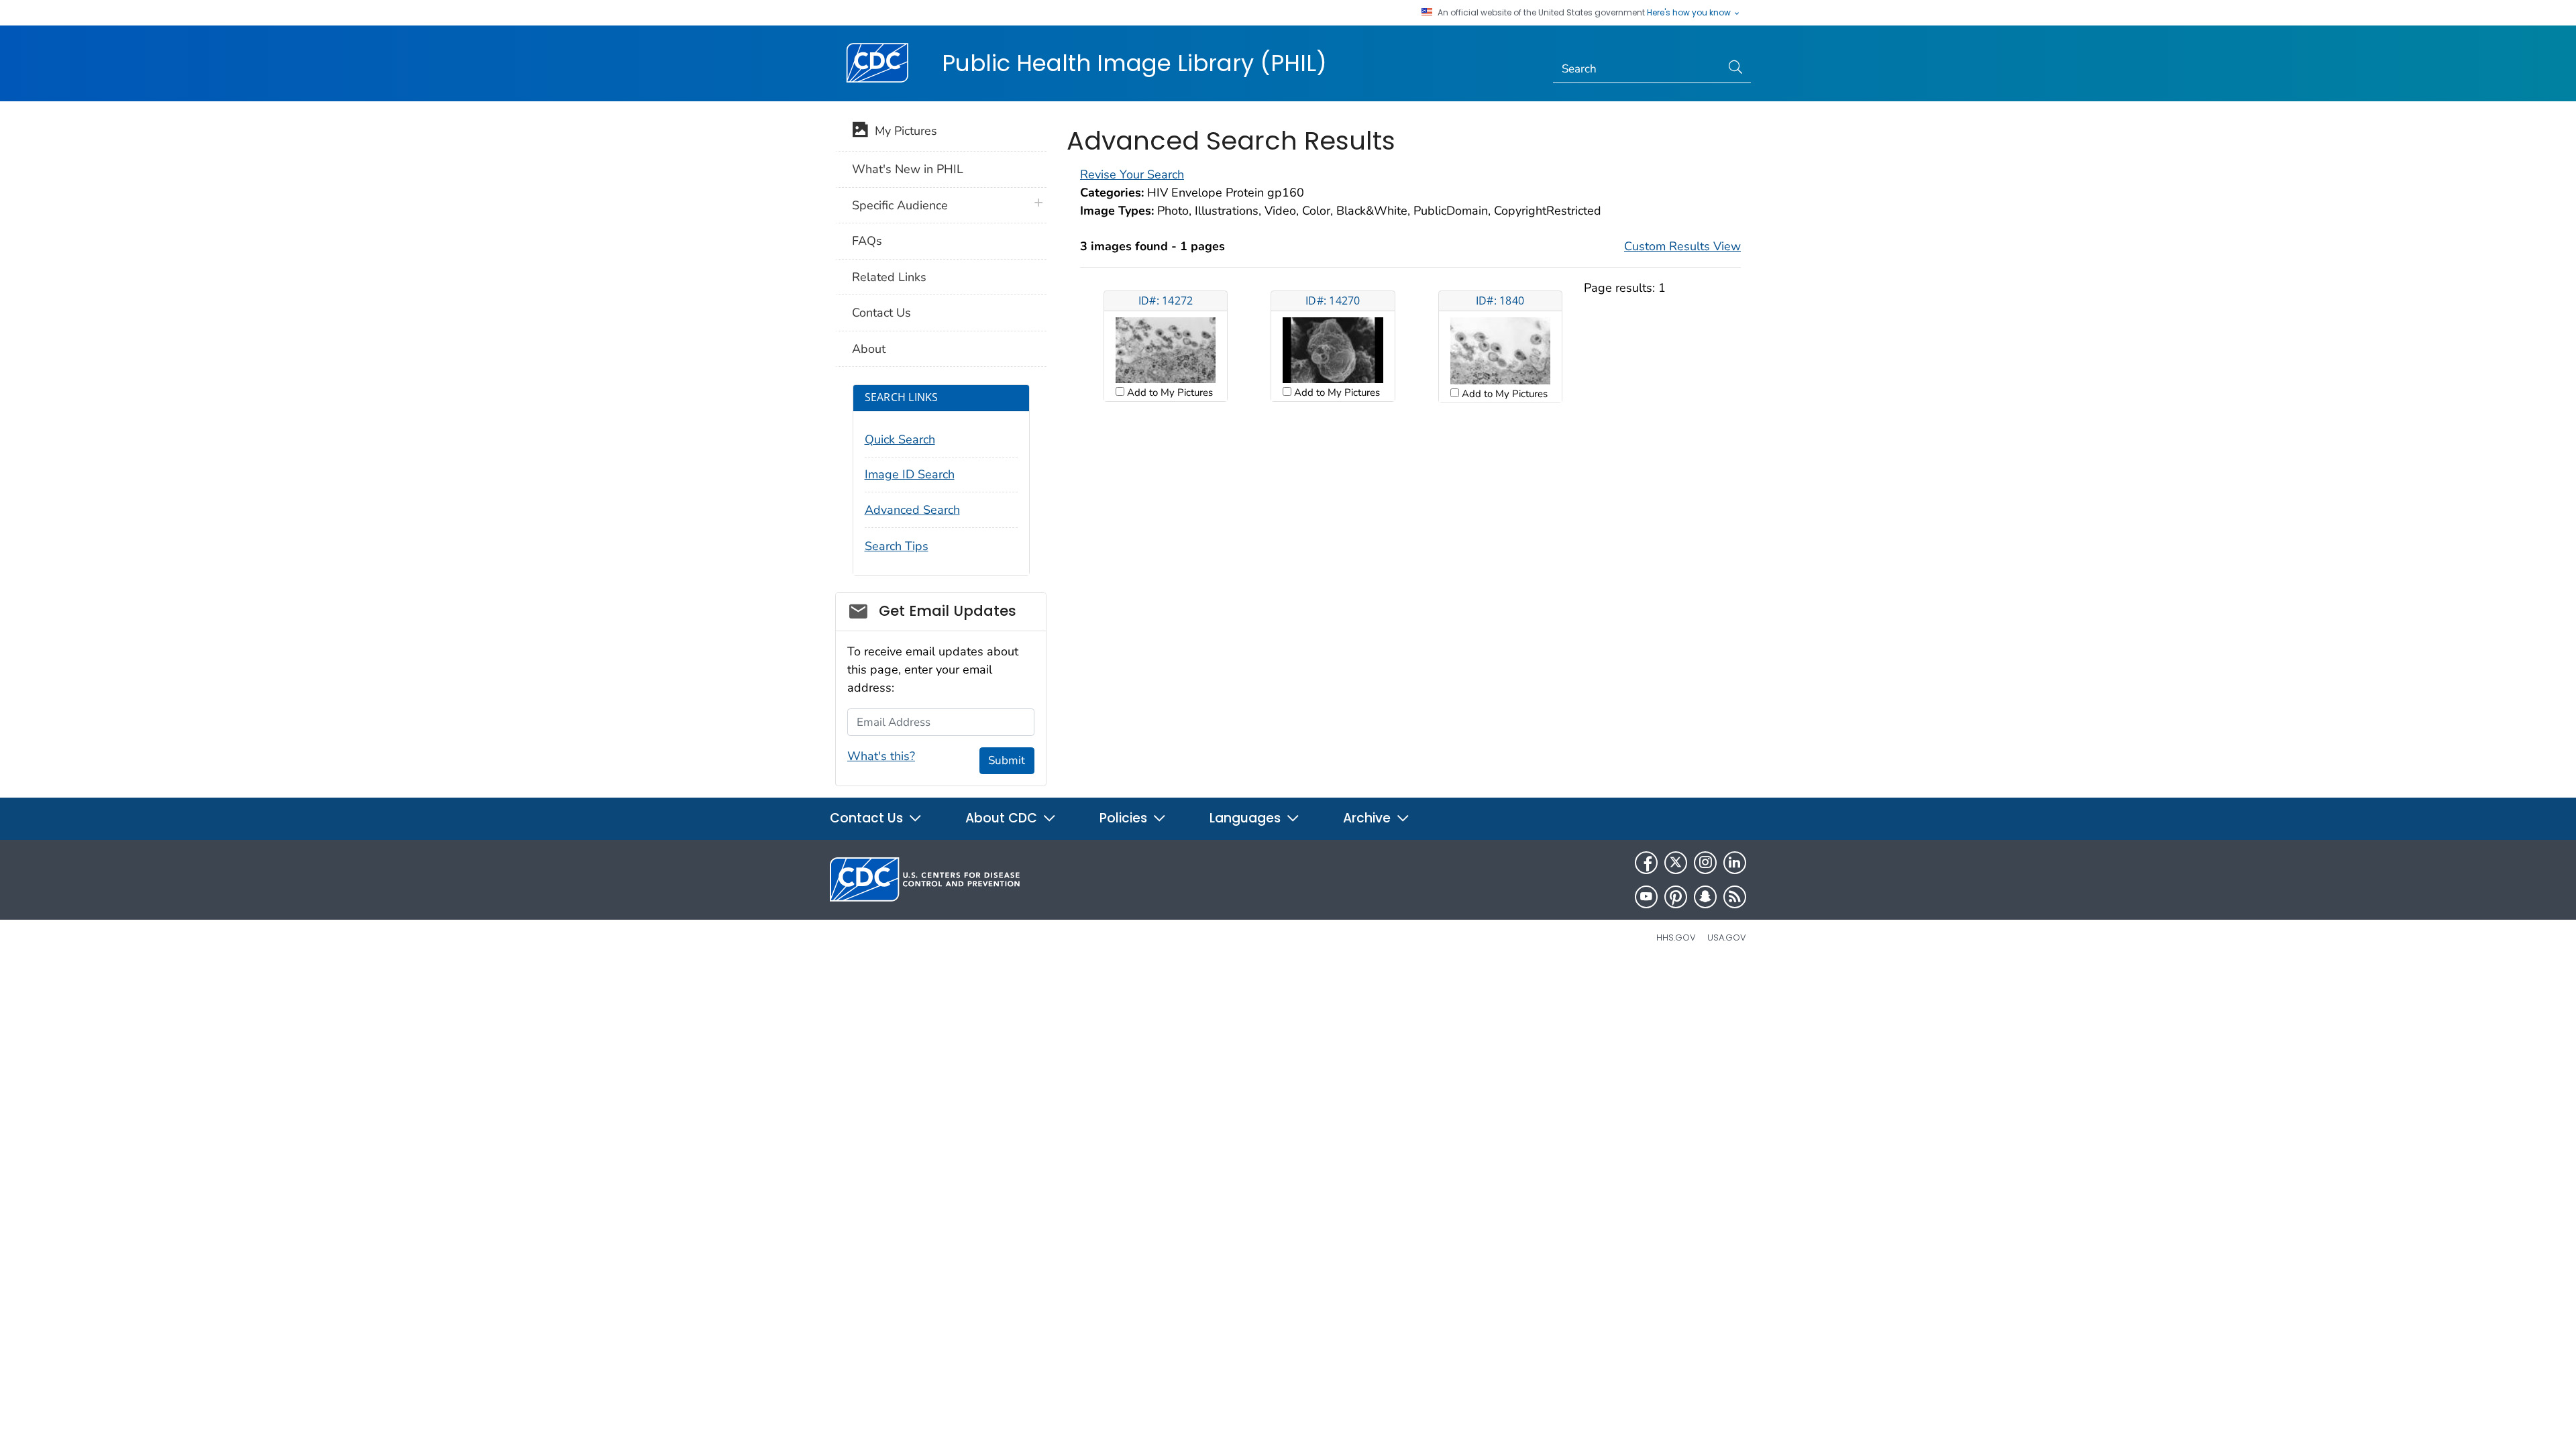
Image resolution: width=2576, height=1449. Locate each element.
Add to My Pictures (1169, 392)
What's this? (881, 756)
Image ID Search (910, 474)
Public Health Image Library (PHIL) (1134, 63)
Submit (1007, 760)
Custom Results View (1682, 246)
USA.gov (1727, 937)
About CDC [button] (1003, 818)
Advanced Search (912, 510)
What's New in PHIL (908, 169)
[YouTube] (1646, 897)
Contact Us (881, 313)
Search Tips (897, 546)
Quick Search (900, 439)
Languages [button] (1247, 818)
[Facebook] (1646, 863)
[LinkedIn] (1735, 863)
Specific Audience (900, 205)
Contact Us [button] (868, 818)
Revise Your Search (1132, 174)
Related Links (889, 277)
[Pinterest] (1676, 897)
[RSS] (1735, 897)
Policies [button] (1125, 818)
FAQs (867, 241)
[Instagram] (1705, 863)
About (869, 349)
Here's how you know (1690, 13)
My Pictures (903, 131)
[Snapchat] (1705, 897)
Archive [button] (1368, 818)
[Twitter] (1676, 863)
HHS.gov (1676, 937)
